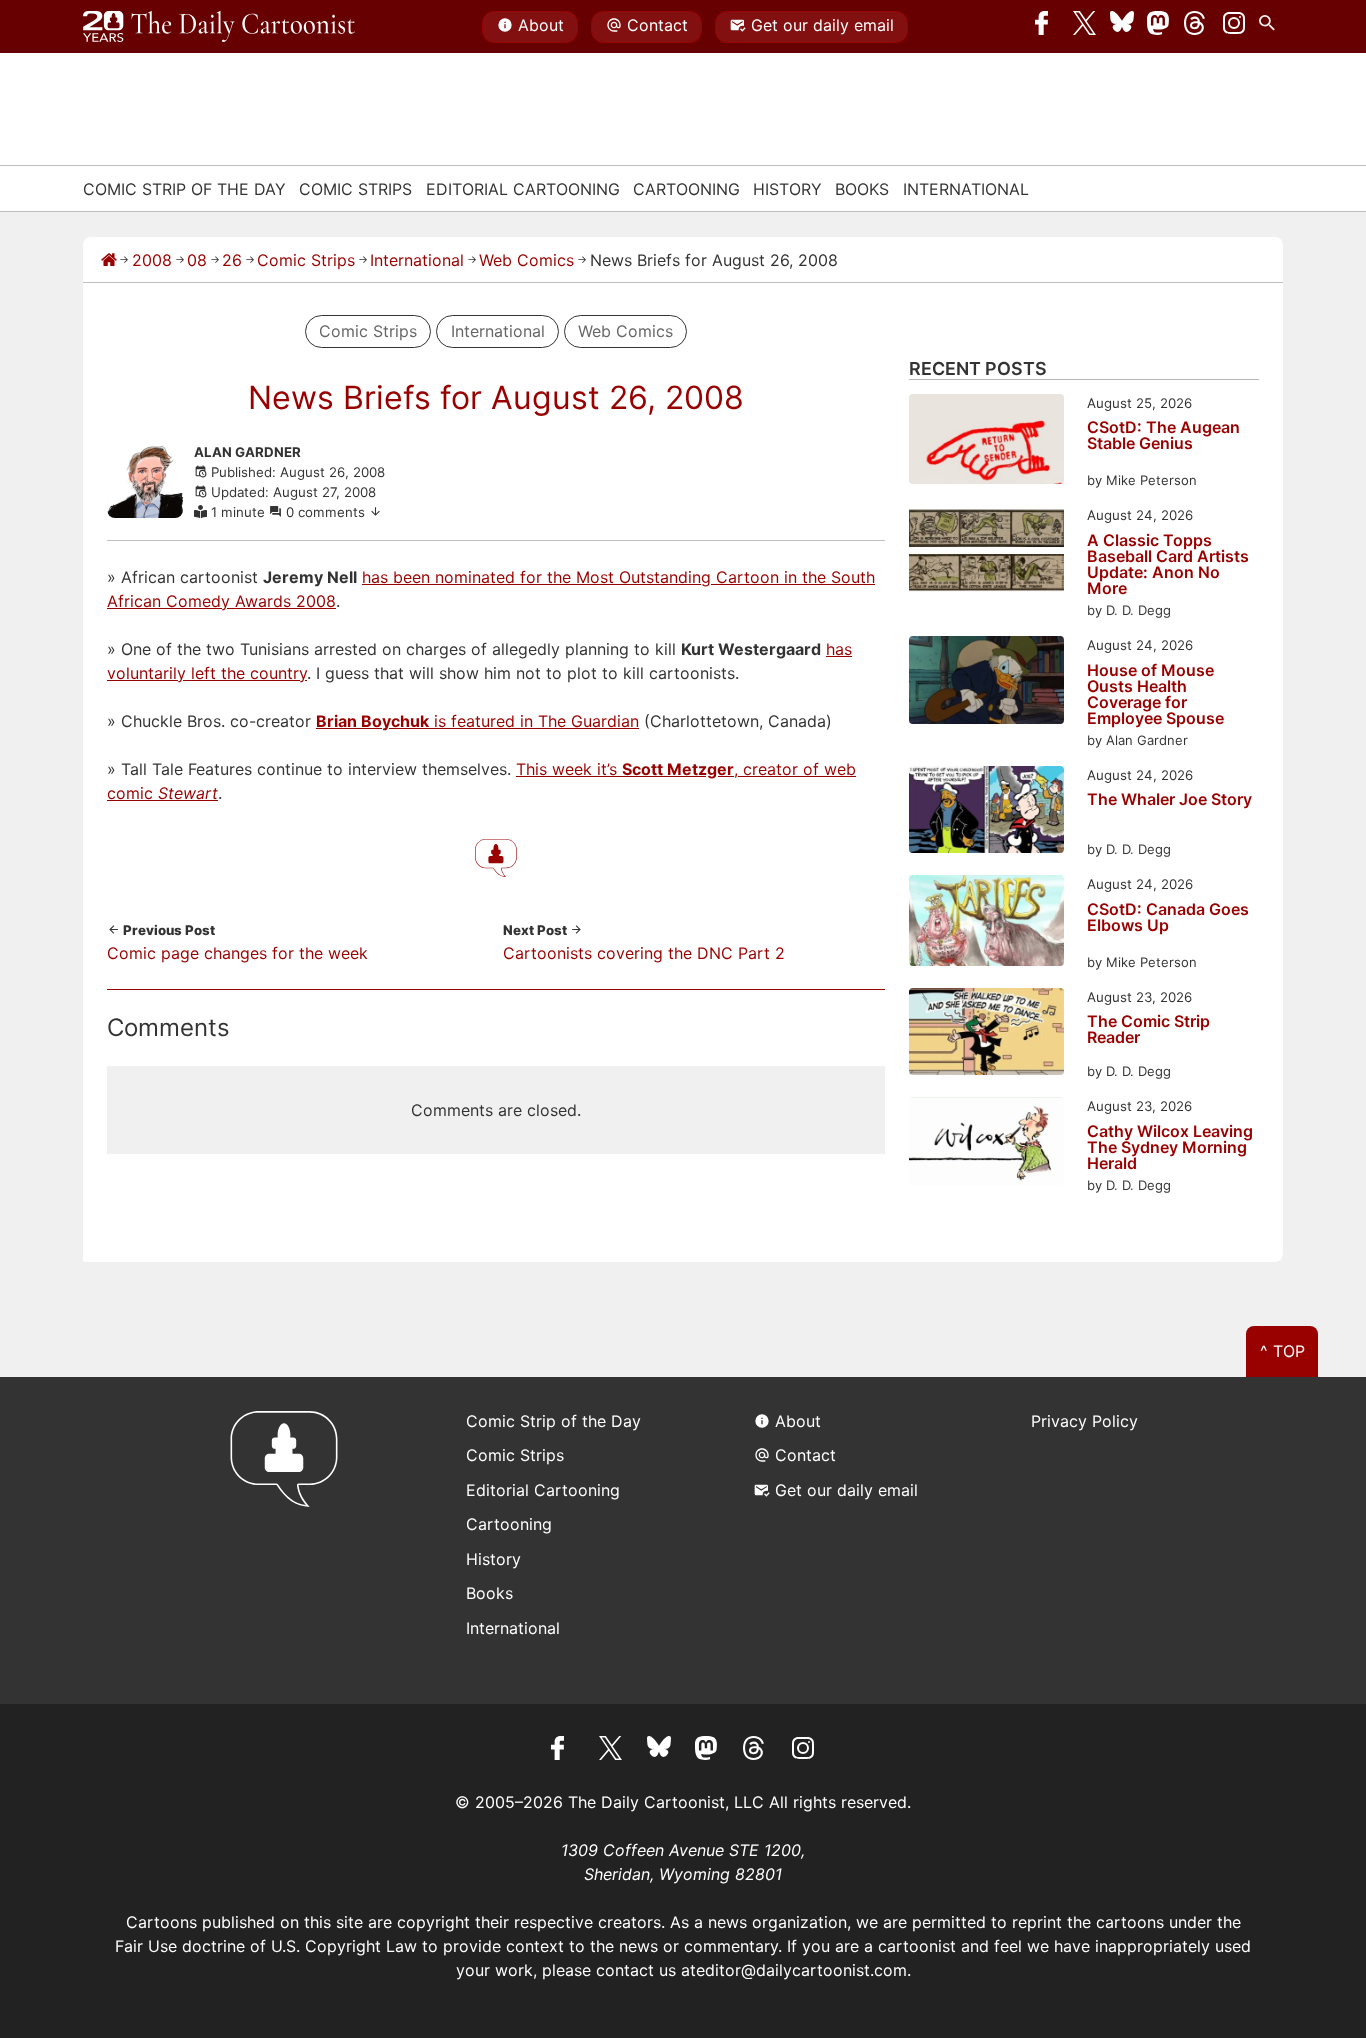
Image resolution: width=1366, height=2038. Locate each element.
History (787, 189)
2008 (152, 260)
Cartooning (686, 189)
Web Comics (526, 260)
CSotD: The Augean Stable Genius (1163, 436)
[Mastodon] (1159, 27)
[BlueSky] (1122, 27)
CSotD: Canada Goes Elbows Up (1168, 918)
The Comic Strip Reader (1148, 1030)
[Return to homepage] (290, 1540)
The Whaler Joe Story (1169, 800)
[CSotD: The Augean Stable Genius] (986, 442)
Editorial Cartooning (523, 189)
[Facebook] (1047, 27)
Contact (657, 25)
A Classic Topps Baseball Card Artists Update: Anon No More (1168, 564)
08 (197, 260)
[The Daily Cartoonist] (219, 27)
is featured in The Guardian (477, 721)
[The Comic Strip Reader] (986, 1034)
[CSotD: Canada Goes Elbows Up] (986, 923)
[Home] (109, 260)
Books (862, 189)
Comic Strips (355, 189)
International (966, 189)
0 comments (327, 512)
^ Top (1282, 1351)
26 (232, 260)
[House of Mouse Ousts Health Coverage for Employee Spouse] (986, 682)
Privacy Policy (1084, 1421)
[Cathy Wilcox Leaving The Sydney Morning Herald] (986, 1143)
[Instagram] (1234, 27)
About (541, 25)
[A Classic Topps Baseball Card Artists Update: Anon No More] (986, 552)
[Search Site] (1271, 27)
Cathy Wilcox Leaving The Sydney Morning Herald (1170, 1147)
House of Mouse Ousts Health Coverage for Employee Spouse (1155, 694)
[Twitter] (1085, 27)
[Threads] (1196, 27)
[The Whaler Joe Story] (986, 812)
